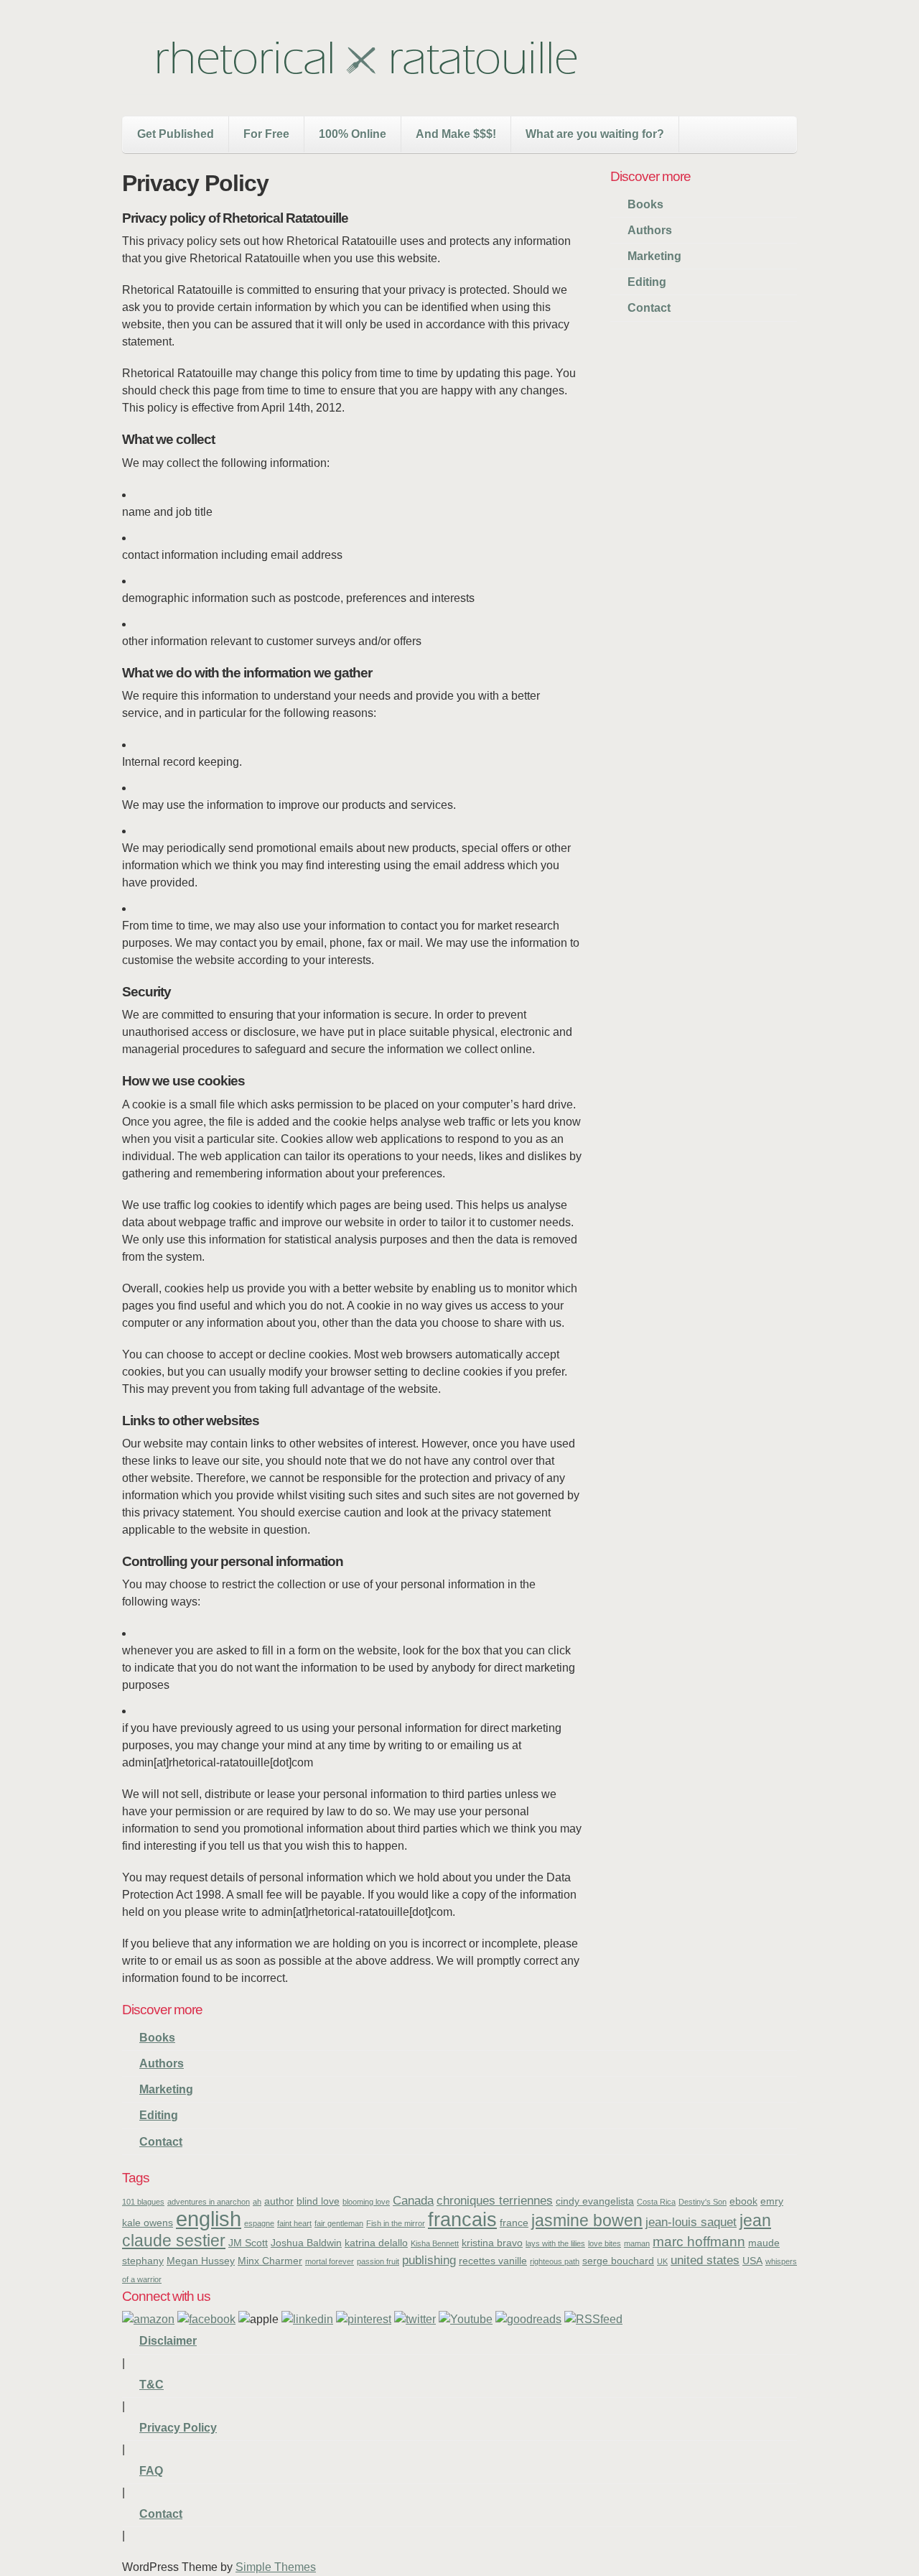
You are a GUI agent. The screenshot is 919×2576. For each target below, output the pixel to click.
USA (752, 2261)
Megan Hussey (201, 2261)
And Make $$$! (456, 134)
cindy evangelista (595, 2201)
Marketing (654, 256)
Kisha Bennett (435, 2243)
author (279, 2201)
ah (257, 2202)
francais (462, 2219)
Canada (413, 2201)
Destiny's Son (703, 2202)
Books (645, 204)
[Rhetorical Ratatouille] (366, 81)
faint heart (294, 2223)
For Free (266, 134)
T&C (151, 2385)
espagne (259, 2223)
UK (662, 2261)
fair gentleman (339, 2223)
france (514, 2223)
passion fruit (378, 2261)
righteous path (555, 2261)
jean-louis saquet (691, 2222)
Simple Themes (276, 2567)
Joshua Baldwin (306, 2243)
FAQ (151, 2471)
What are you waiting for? (595, 134)
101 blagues (143, 2202)
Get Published (176, 134)
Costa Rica (656, 2202)
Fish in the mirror (396, 2223)
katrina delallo (376, 2243)
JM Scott (248, 2243)
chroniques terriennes (495, 2201)
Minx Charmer (270, 2261)
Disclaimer (168, 2341)
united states (705, 2260)
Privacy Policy (178, 2428)
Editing (647, 282)
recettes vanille (493, 2261)
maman (637, 2243)
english (209, 2219)
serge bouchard (618, 2261)
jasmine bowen (587, 2220)
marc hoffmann (699, 2242)
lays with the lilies (555, 2243)
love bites (605, 2243)
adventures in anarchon (209, 2202)
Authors (650, 230)
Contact (649, 308)
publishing (429, 2260)
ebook (743, 2201)
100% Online (353, 134)
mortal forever (330, 2261)
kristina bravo (492, 2243)
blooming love (366, 2202)
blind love (318, 2201)
